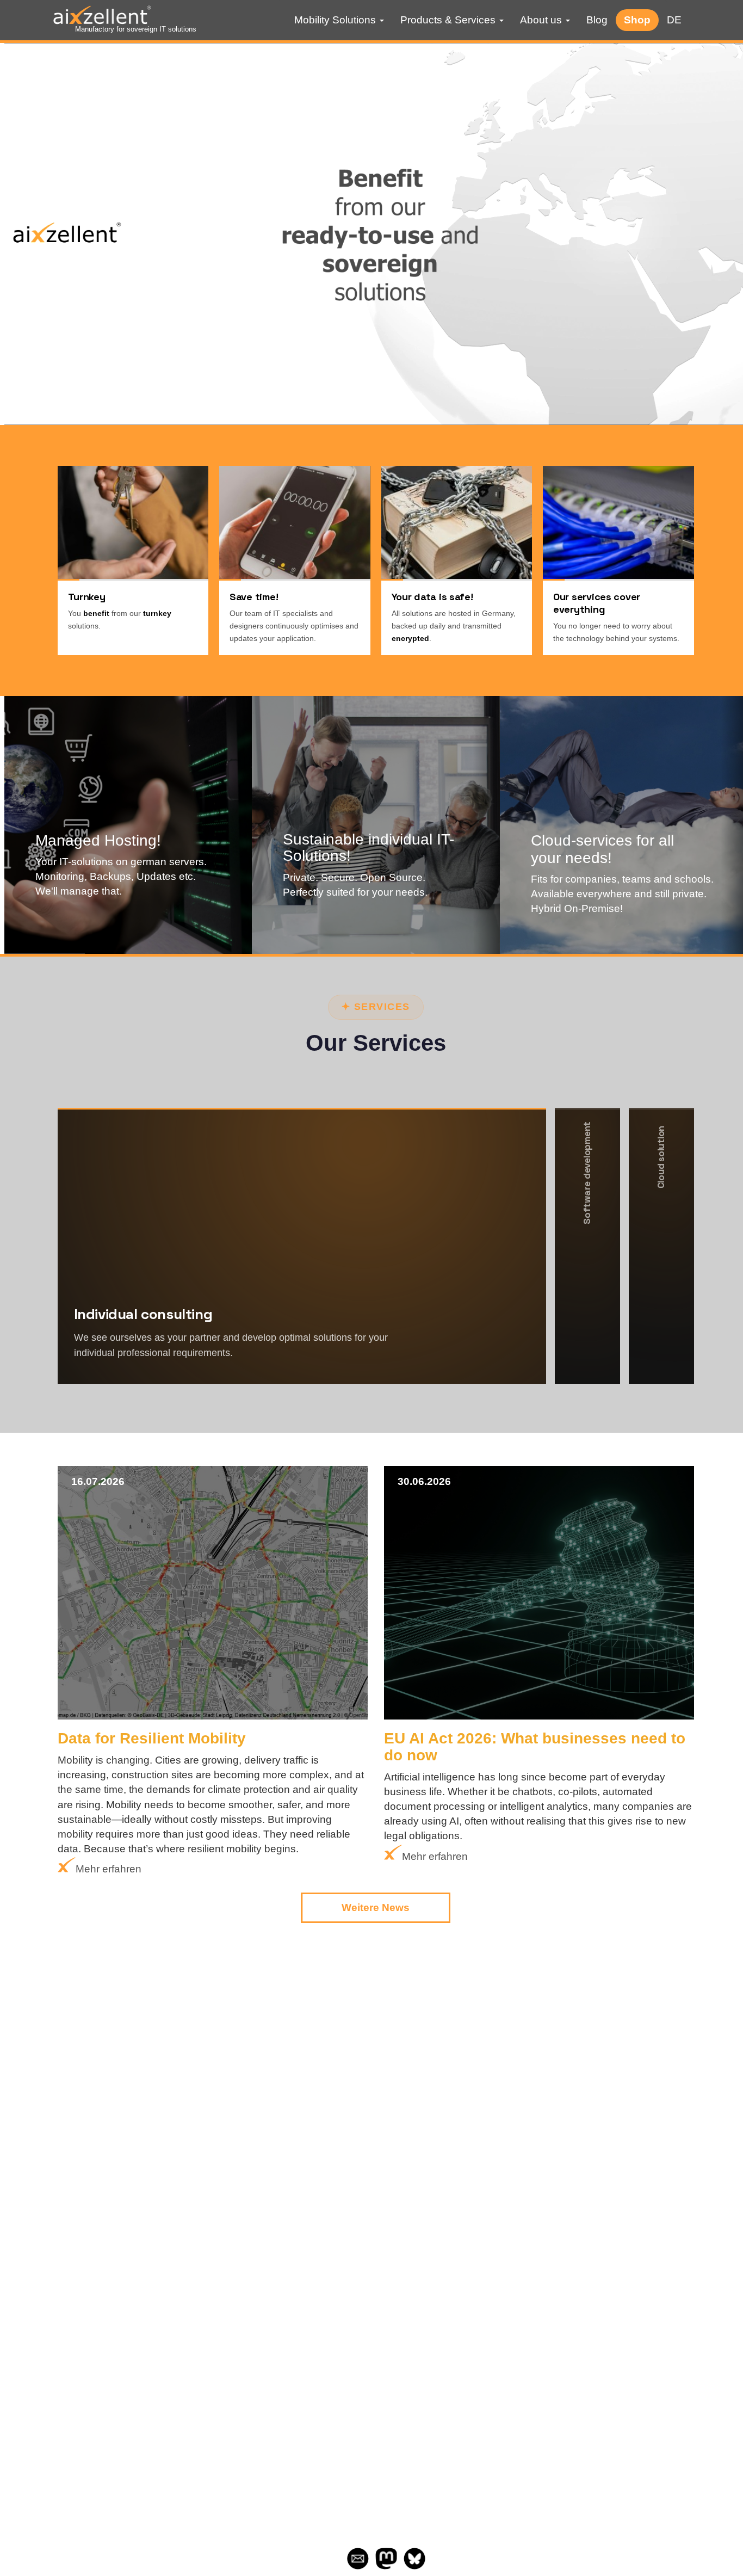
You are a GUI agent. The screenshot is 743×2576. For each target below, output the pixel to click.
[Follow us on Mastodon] (386, 2566)
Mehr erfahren (110, 922)
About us (542, 20)
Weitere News (376, 1908)
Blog (597, 20)
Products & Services (449, 20)
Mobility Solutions (336, 20)
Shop (637, 20)
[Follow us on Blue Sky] (414, 2566)
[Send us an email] (358, 2566)
